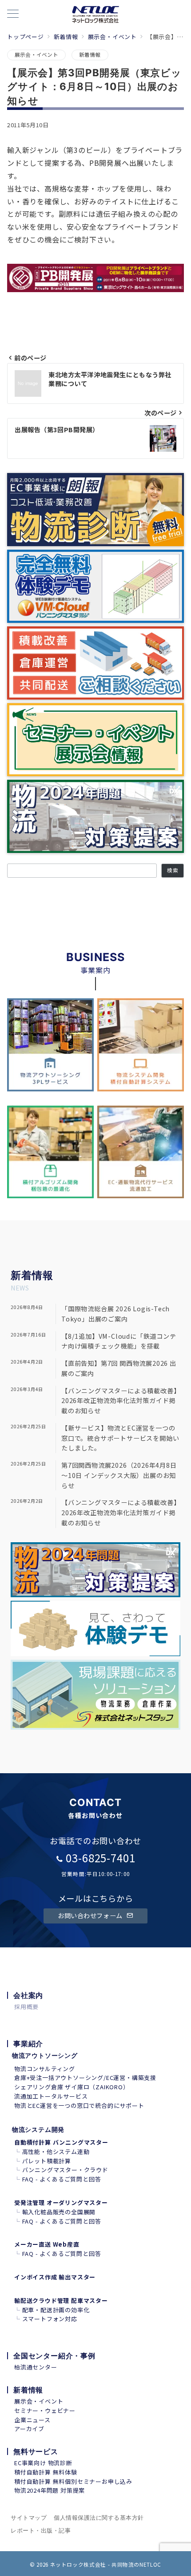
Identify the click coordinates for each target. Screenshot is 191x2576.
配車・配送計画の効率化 (56, 2310)
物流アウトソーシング (45, 2055)
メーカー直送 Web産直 (47, 2244)
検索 (173, 870)
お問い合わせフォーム (91, 1915)
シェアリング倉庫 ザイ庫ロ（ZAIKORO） (72, 2087)
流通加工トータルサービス (51, 2096)
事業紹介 (28, 2044)
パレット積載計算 (47, 2161)
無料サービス (36, 2451)
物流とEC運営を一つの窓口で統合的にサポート (79, 2105)
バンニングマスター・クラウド (65, 2170)
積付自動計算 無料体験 (46, 2472)
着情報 (37, 1275)
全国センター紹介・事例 (54, 2356)
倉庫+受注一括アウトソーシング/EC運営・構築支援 (85, 2078)
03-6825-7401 (101, 1858)
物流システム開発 (38, 2129)
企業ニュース (32, 2420)
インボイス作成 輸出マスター (55, 2277)
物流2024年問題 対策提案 (50, 2490)
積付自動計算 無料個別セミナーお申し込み (73, 2481)
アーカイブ (29, 2429)
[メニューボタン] (13, 14)
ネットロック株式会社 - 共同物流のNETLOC (106, 2564)
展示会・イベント (36, 55)
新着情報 (90, 55)
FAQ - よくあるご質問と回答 (62, 2179)
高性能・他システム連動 (56, 2152)
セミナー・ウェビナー (45, 2410)
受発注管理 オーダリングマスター (61, 2203)
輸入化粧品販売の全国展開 (59, 2212)
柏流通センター (36, 2367)
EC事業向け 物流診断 (43, 2463)
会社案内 (28, 1995)
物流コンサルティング (45, 2069)
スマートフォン (44, 2319)
